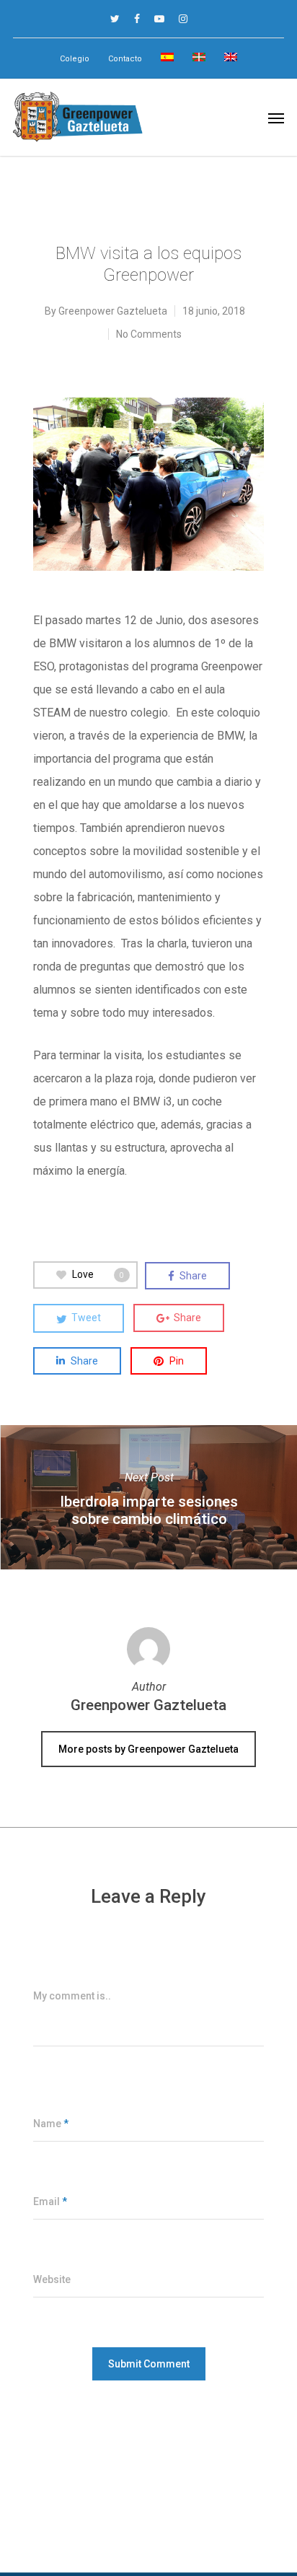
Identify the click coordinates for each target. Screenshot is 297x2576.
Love (98, 1274)
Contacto (125, 59)
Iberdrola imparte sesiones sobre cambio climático (148, 1497)
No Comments (149, 334)
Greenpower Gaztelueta (113, 311)
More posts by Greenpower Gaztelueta (148, 1749)
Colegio (75, 59)
